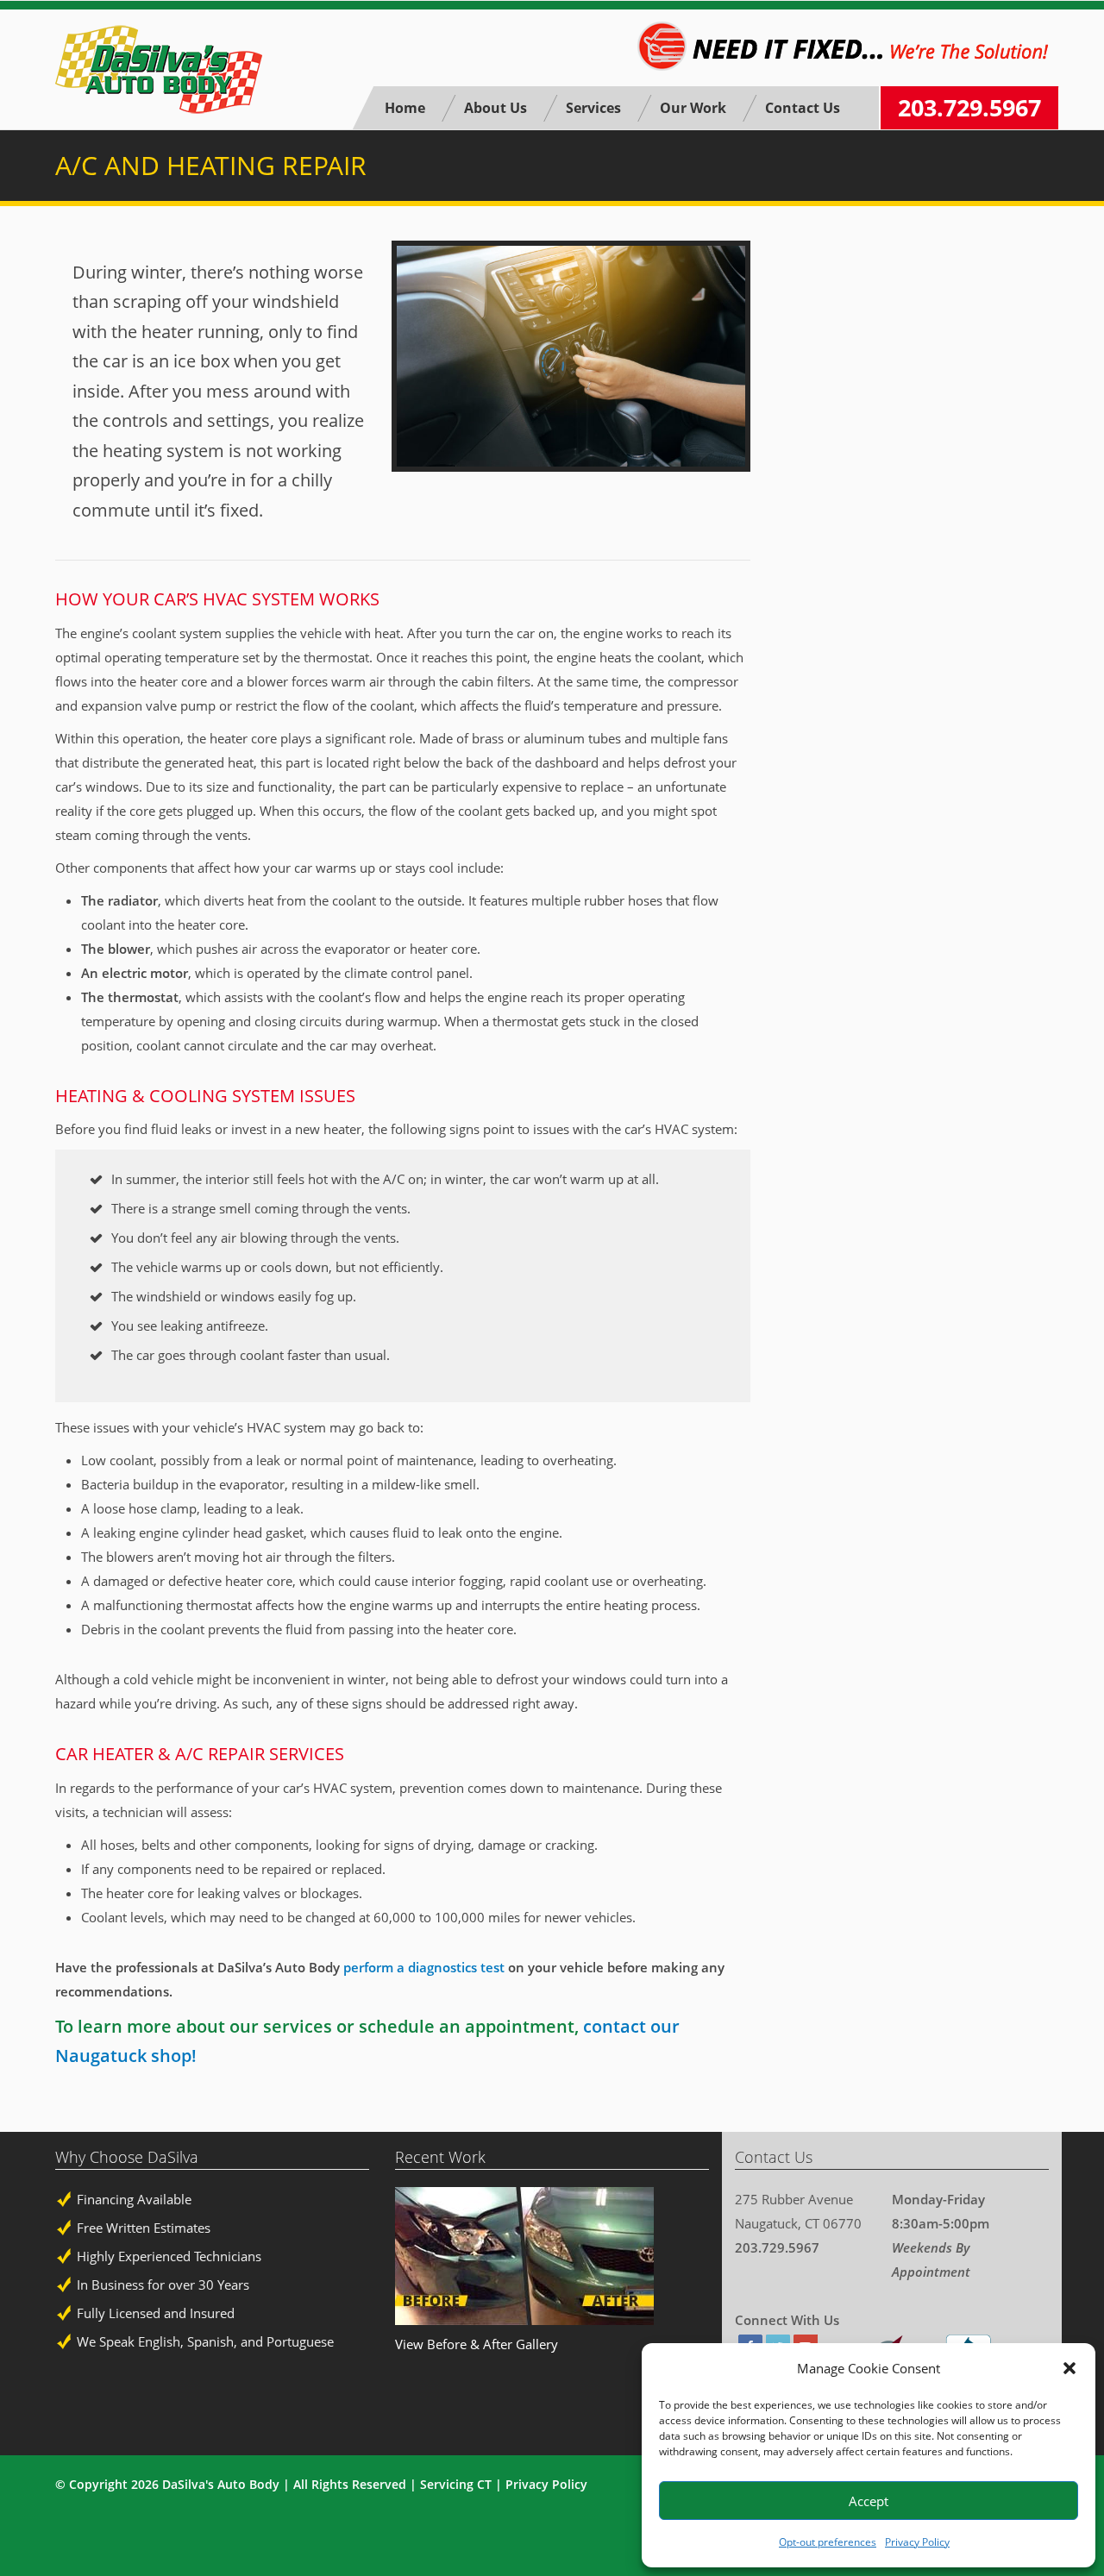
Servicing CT (456, 2484)
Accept (869, 2501)
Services (593, 108)
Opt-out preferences (828, 2542)
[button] (1069, 2368)
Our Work (693, 108)
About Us (496, 108)
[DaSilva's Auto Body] (159, 69)
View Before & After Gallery (477, 2344)
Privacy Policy (917, 2542)
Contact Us (803, 108)
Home (405, 108)
